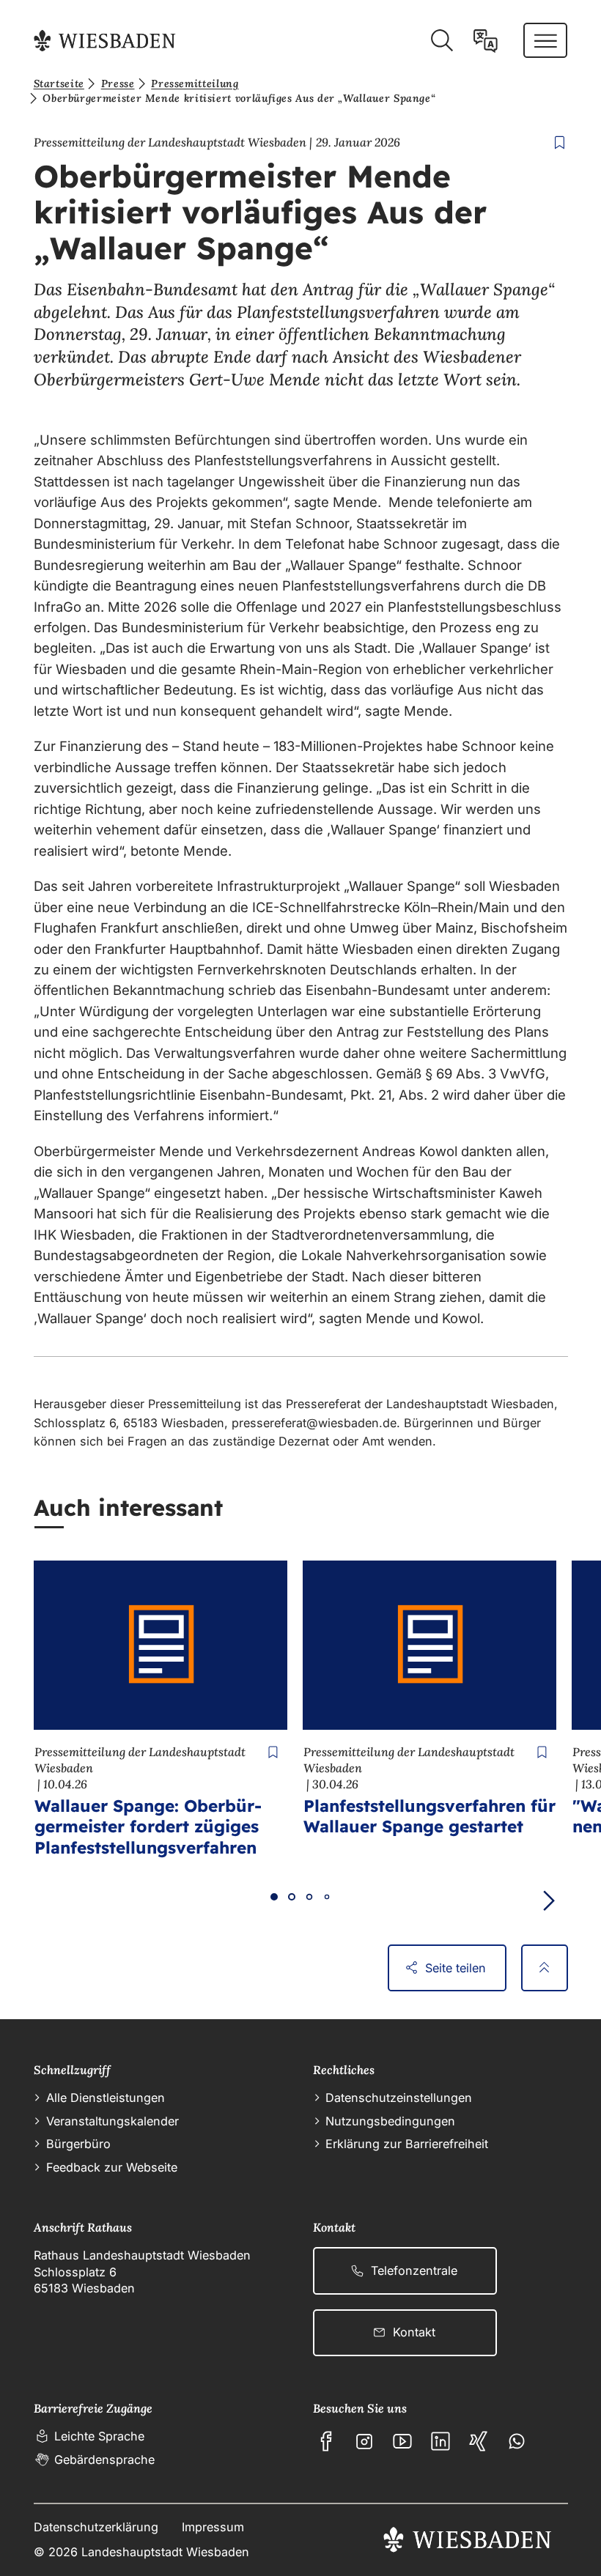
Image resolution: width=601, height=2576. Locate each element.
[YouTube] (402, 2441)
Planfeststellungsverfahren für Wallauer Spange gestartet (429, 1816)
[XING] (479, 2441)
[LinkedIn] (440, 2441)
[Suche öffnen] (442, 41)
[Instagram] (364, 2441)
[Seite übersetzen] (486, 41)
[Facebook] (326, 2441)
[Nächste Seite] (549, 1901)
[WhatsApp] (517, 2441)
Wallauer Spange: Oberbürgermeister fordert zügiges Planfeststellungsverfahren (148, 1826)
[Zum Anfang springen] (545, 1968)
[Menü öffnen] (546, 40)
